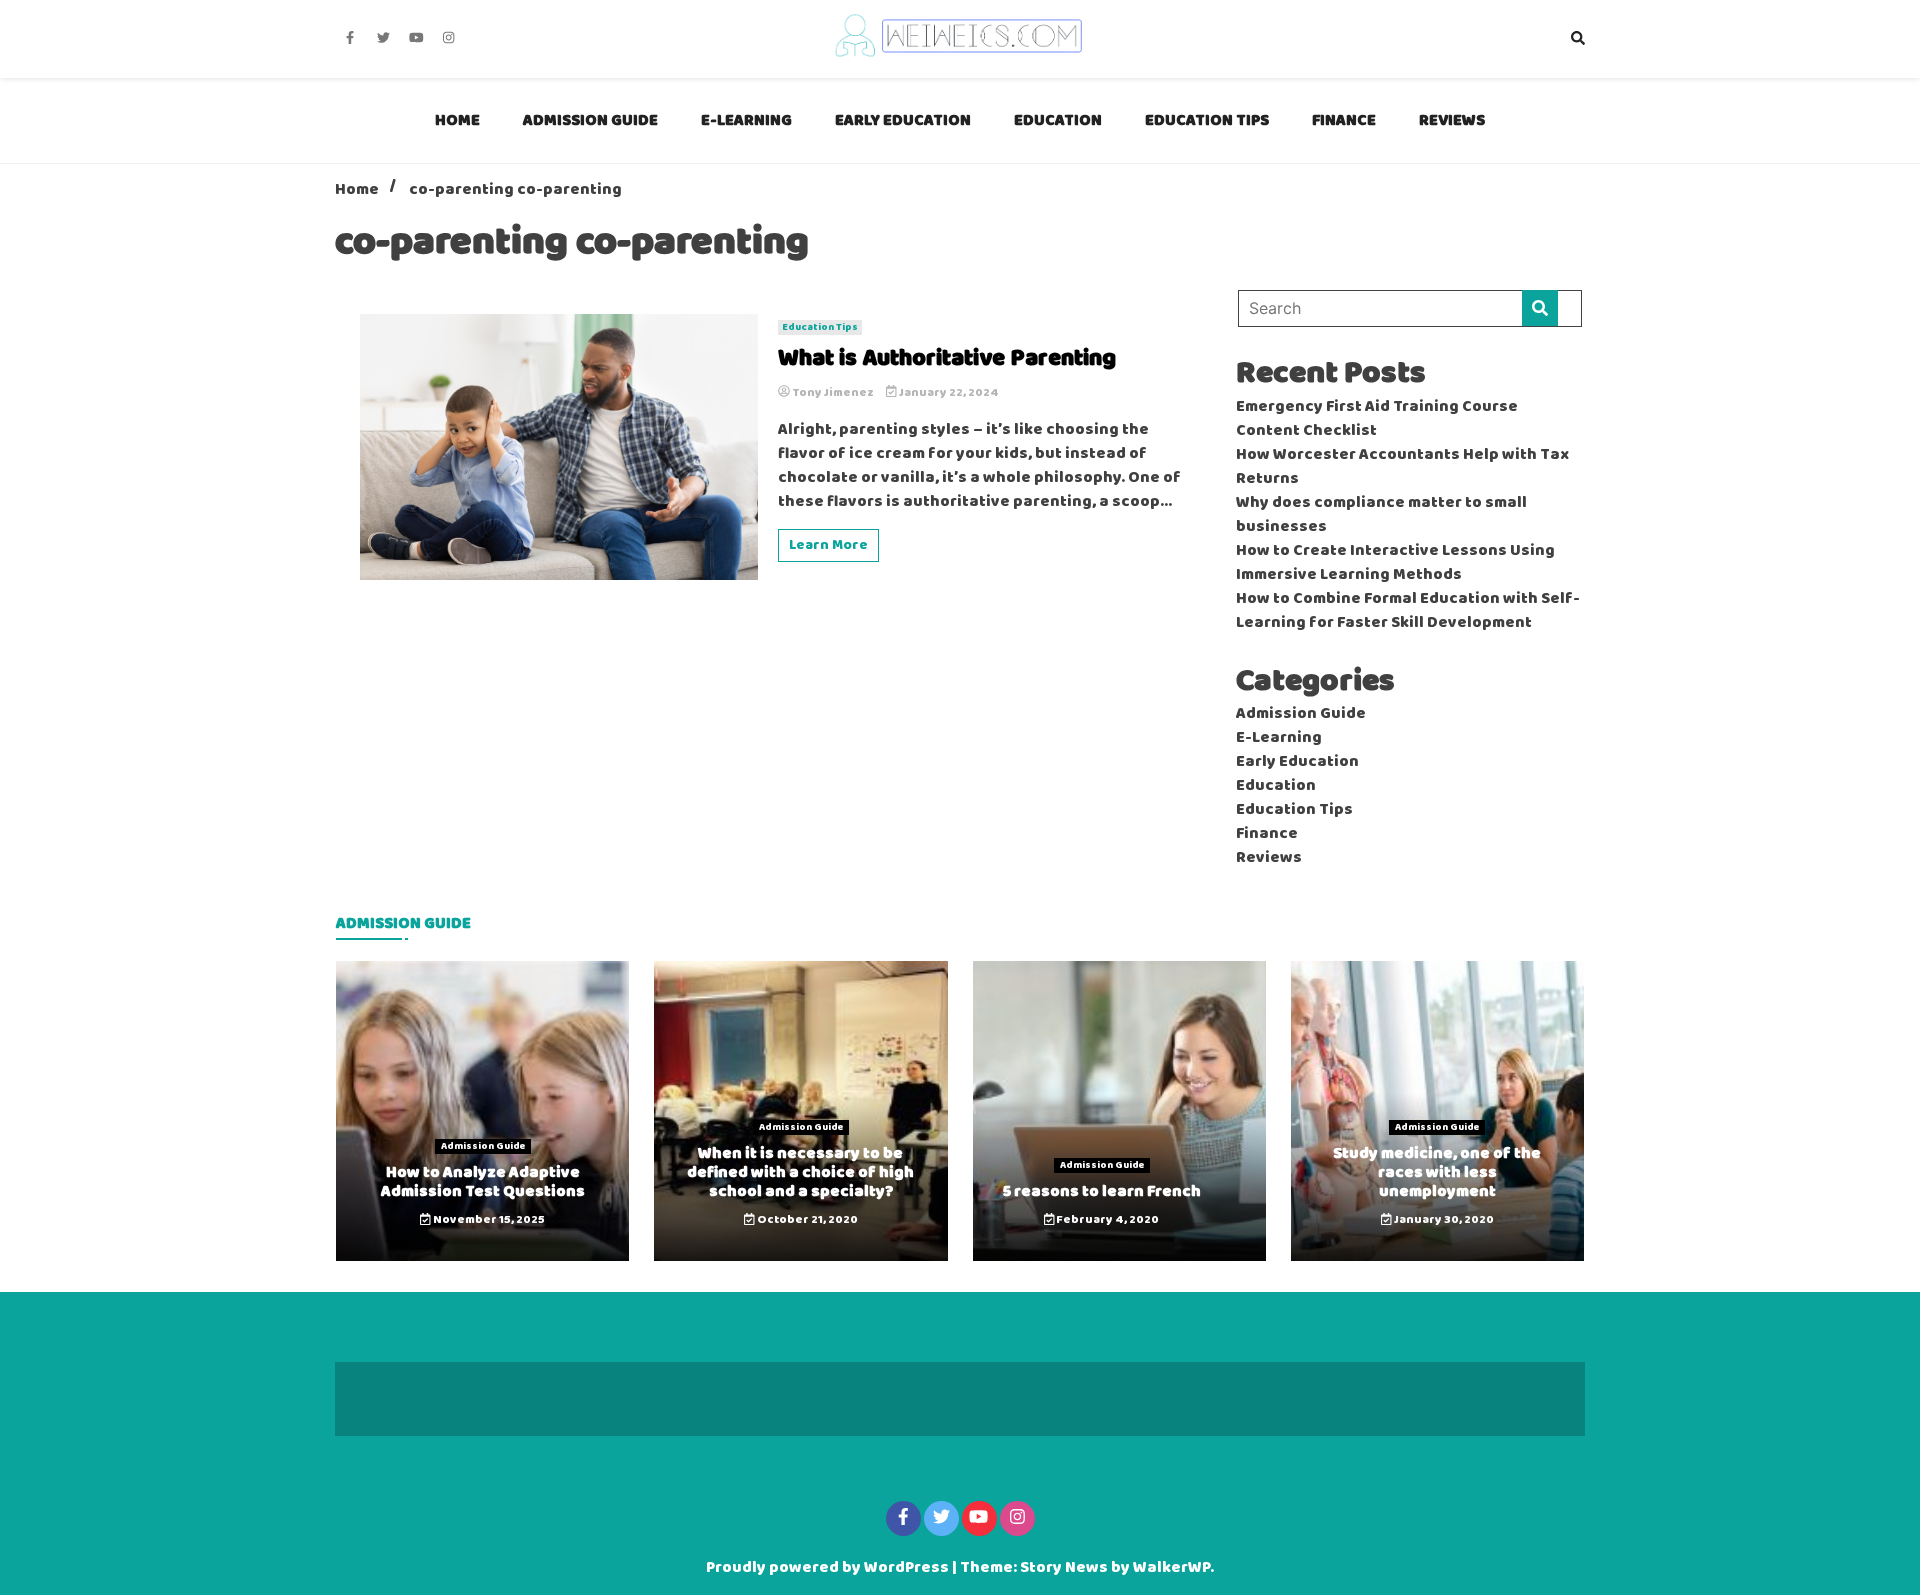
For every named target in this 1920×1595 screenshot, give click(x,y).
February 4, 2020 (1106, 1220)
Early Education (903, 120)
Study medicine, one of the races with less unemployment (1437, 1172)
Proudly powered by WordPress (829, 1568)
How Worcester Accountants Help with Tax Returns (1402, 467)
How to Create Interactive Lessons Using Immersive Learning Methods (1395, 563)
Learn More (828, 545)
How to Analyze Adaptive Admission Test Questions (483, 1182)
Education (1058, 120)
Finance (1344, 120)
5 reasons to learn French (1102, 1191)
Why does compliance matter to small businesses (1381, 515)
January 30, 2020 (1443, 1220)
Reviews (1452, 120)
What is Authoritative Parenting (947, 359)
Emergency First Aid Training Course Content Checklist (1377, 419)
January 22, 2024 (948, 393)
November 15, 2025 (488, 1220)
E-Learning (746, 120)
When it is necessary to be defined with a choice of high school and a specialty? (800, 1172)
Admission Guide (590, 120)
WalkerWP (1171, 1568)
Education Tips (1207, 120)
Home (457, 120)
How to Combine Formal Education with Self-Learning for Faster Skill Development (1408, 611)
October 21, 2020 (806, 1220)
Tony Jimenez (833, 393)
